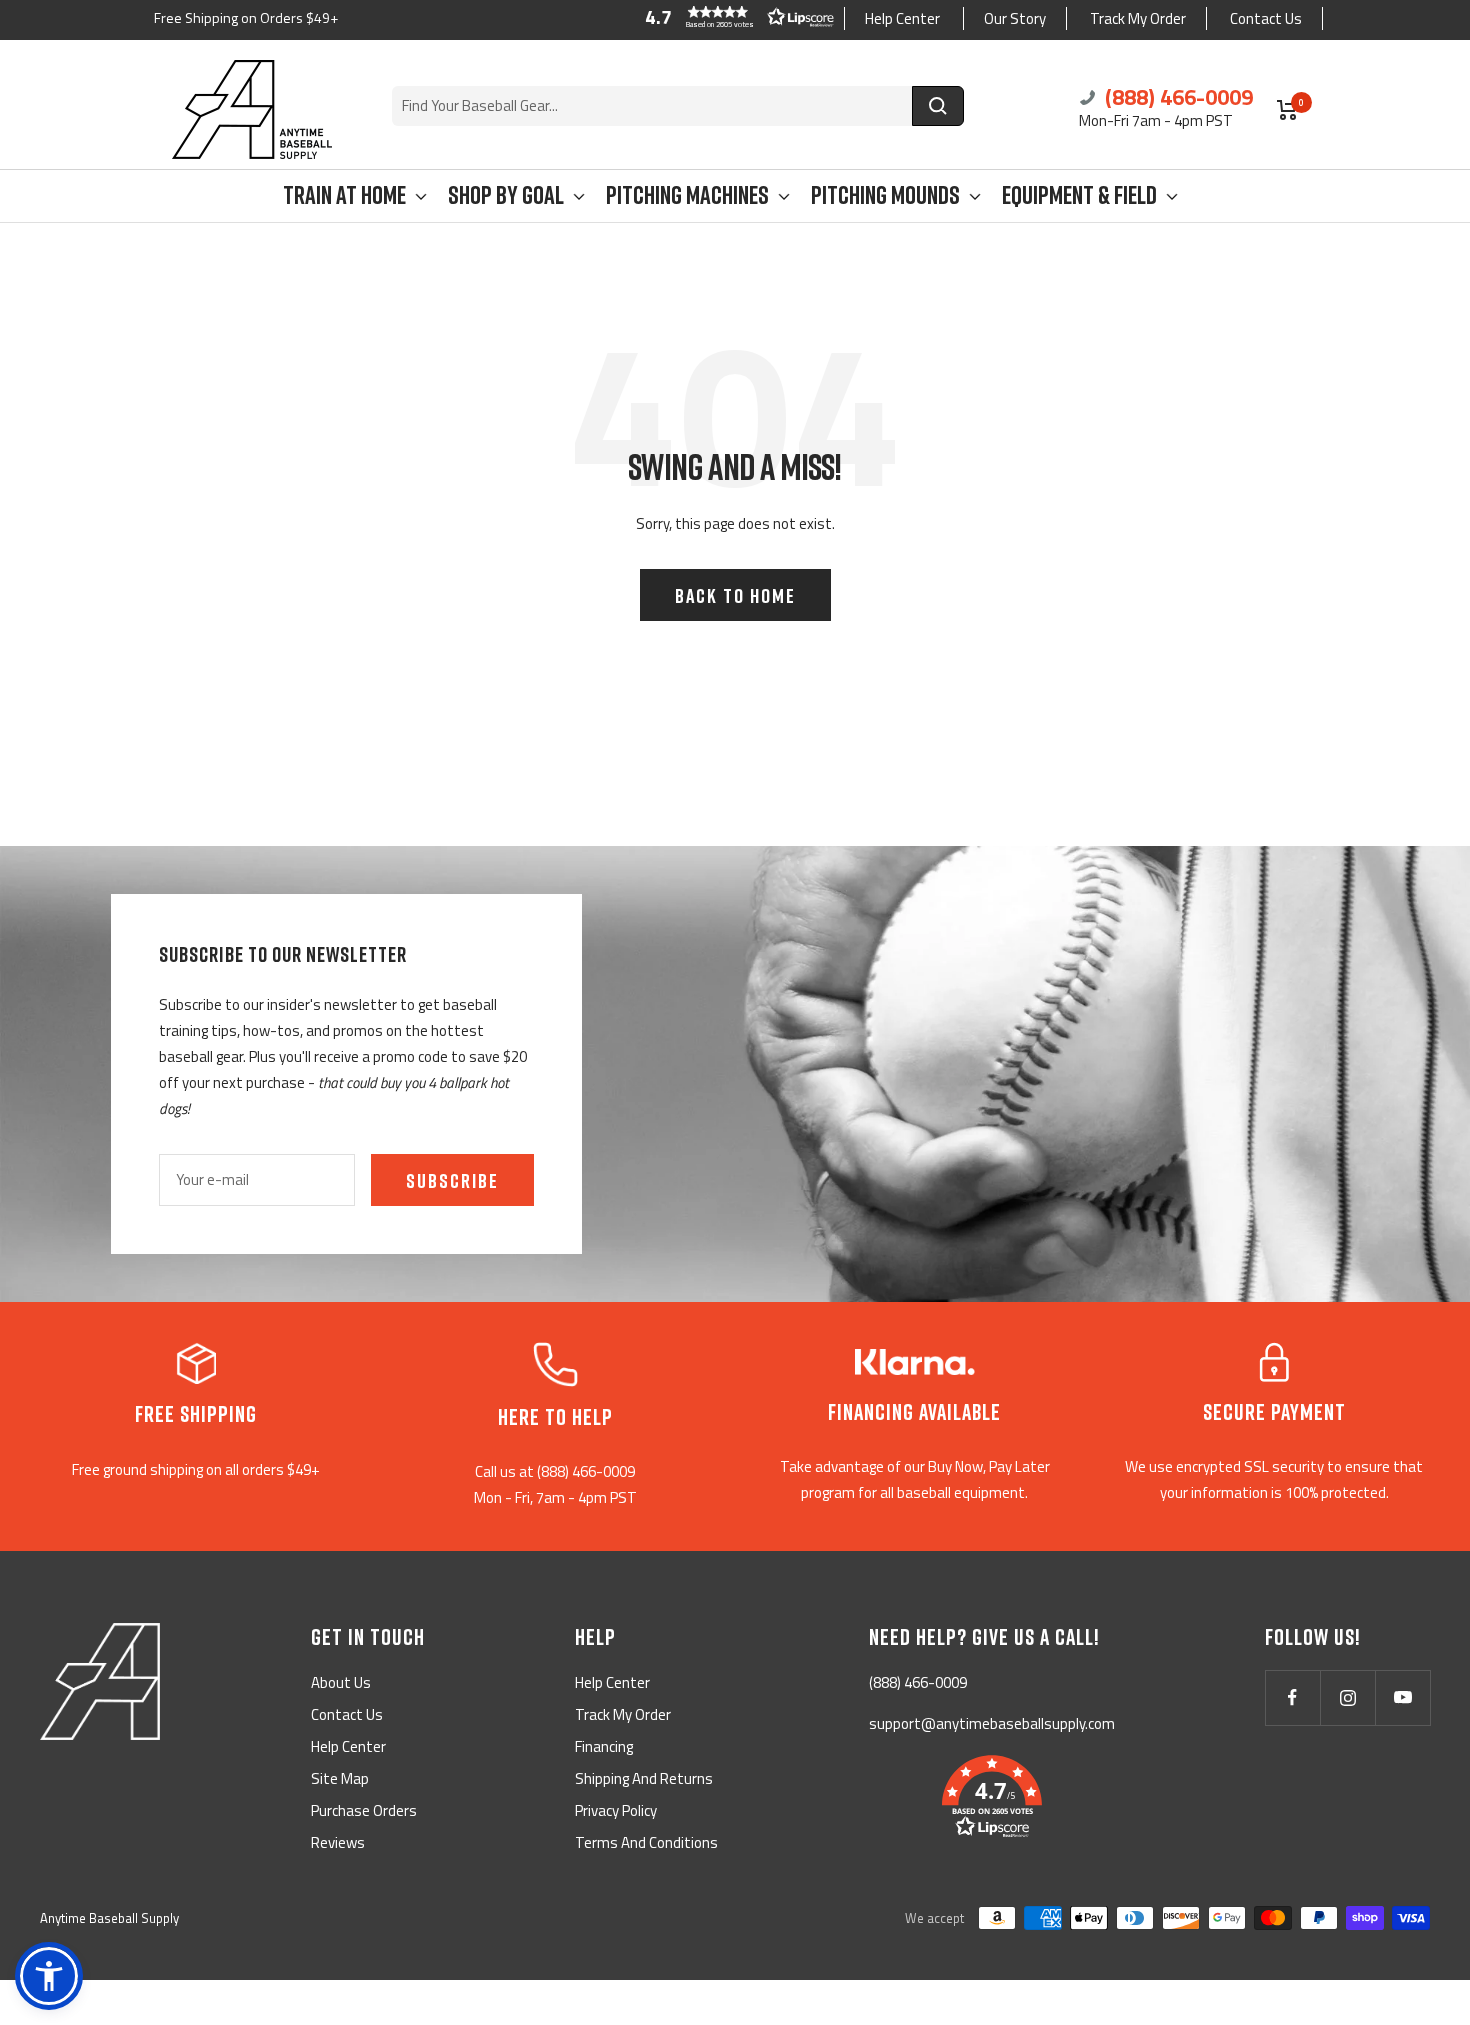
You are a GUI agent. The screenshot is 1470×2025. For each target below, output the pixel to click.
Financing (604, 1746)
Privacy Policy (616, 1810)
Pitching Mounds (885, 195)
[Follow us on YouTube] (1402, 1697)
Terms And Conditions (646, 1842)
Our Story (1015, 18)
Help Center (902, 18)
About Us (341, 1682)
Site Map (340, 1778)
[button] (735, 17)
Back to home (735, 595)
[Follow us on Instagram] (1347, 1697)
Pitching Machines (687, 195)
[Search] (938, 106)
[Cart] (1287, 110)
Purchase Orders (364, 1810)
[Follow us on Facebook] (1292, 1697)
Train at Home (344, 195)
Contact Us (1266, 18)
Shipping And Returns (644, 1778)
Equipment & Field (1079, 195)
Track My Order (1138, 18)
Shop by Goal (506, 195)
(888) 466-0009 (1176, 97)
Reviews (338, 1842)
